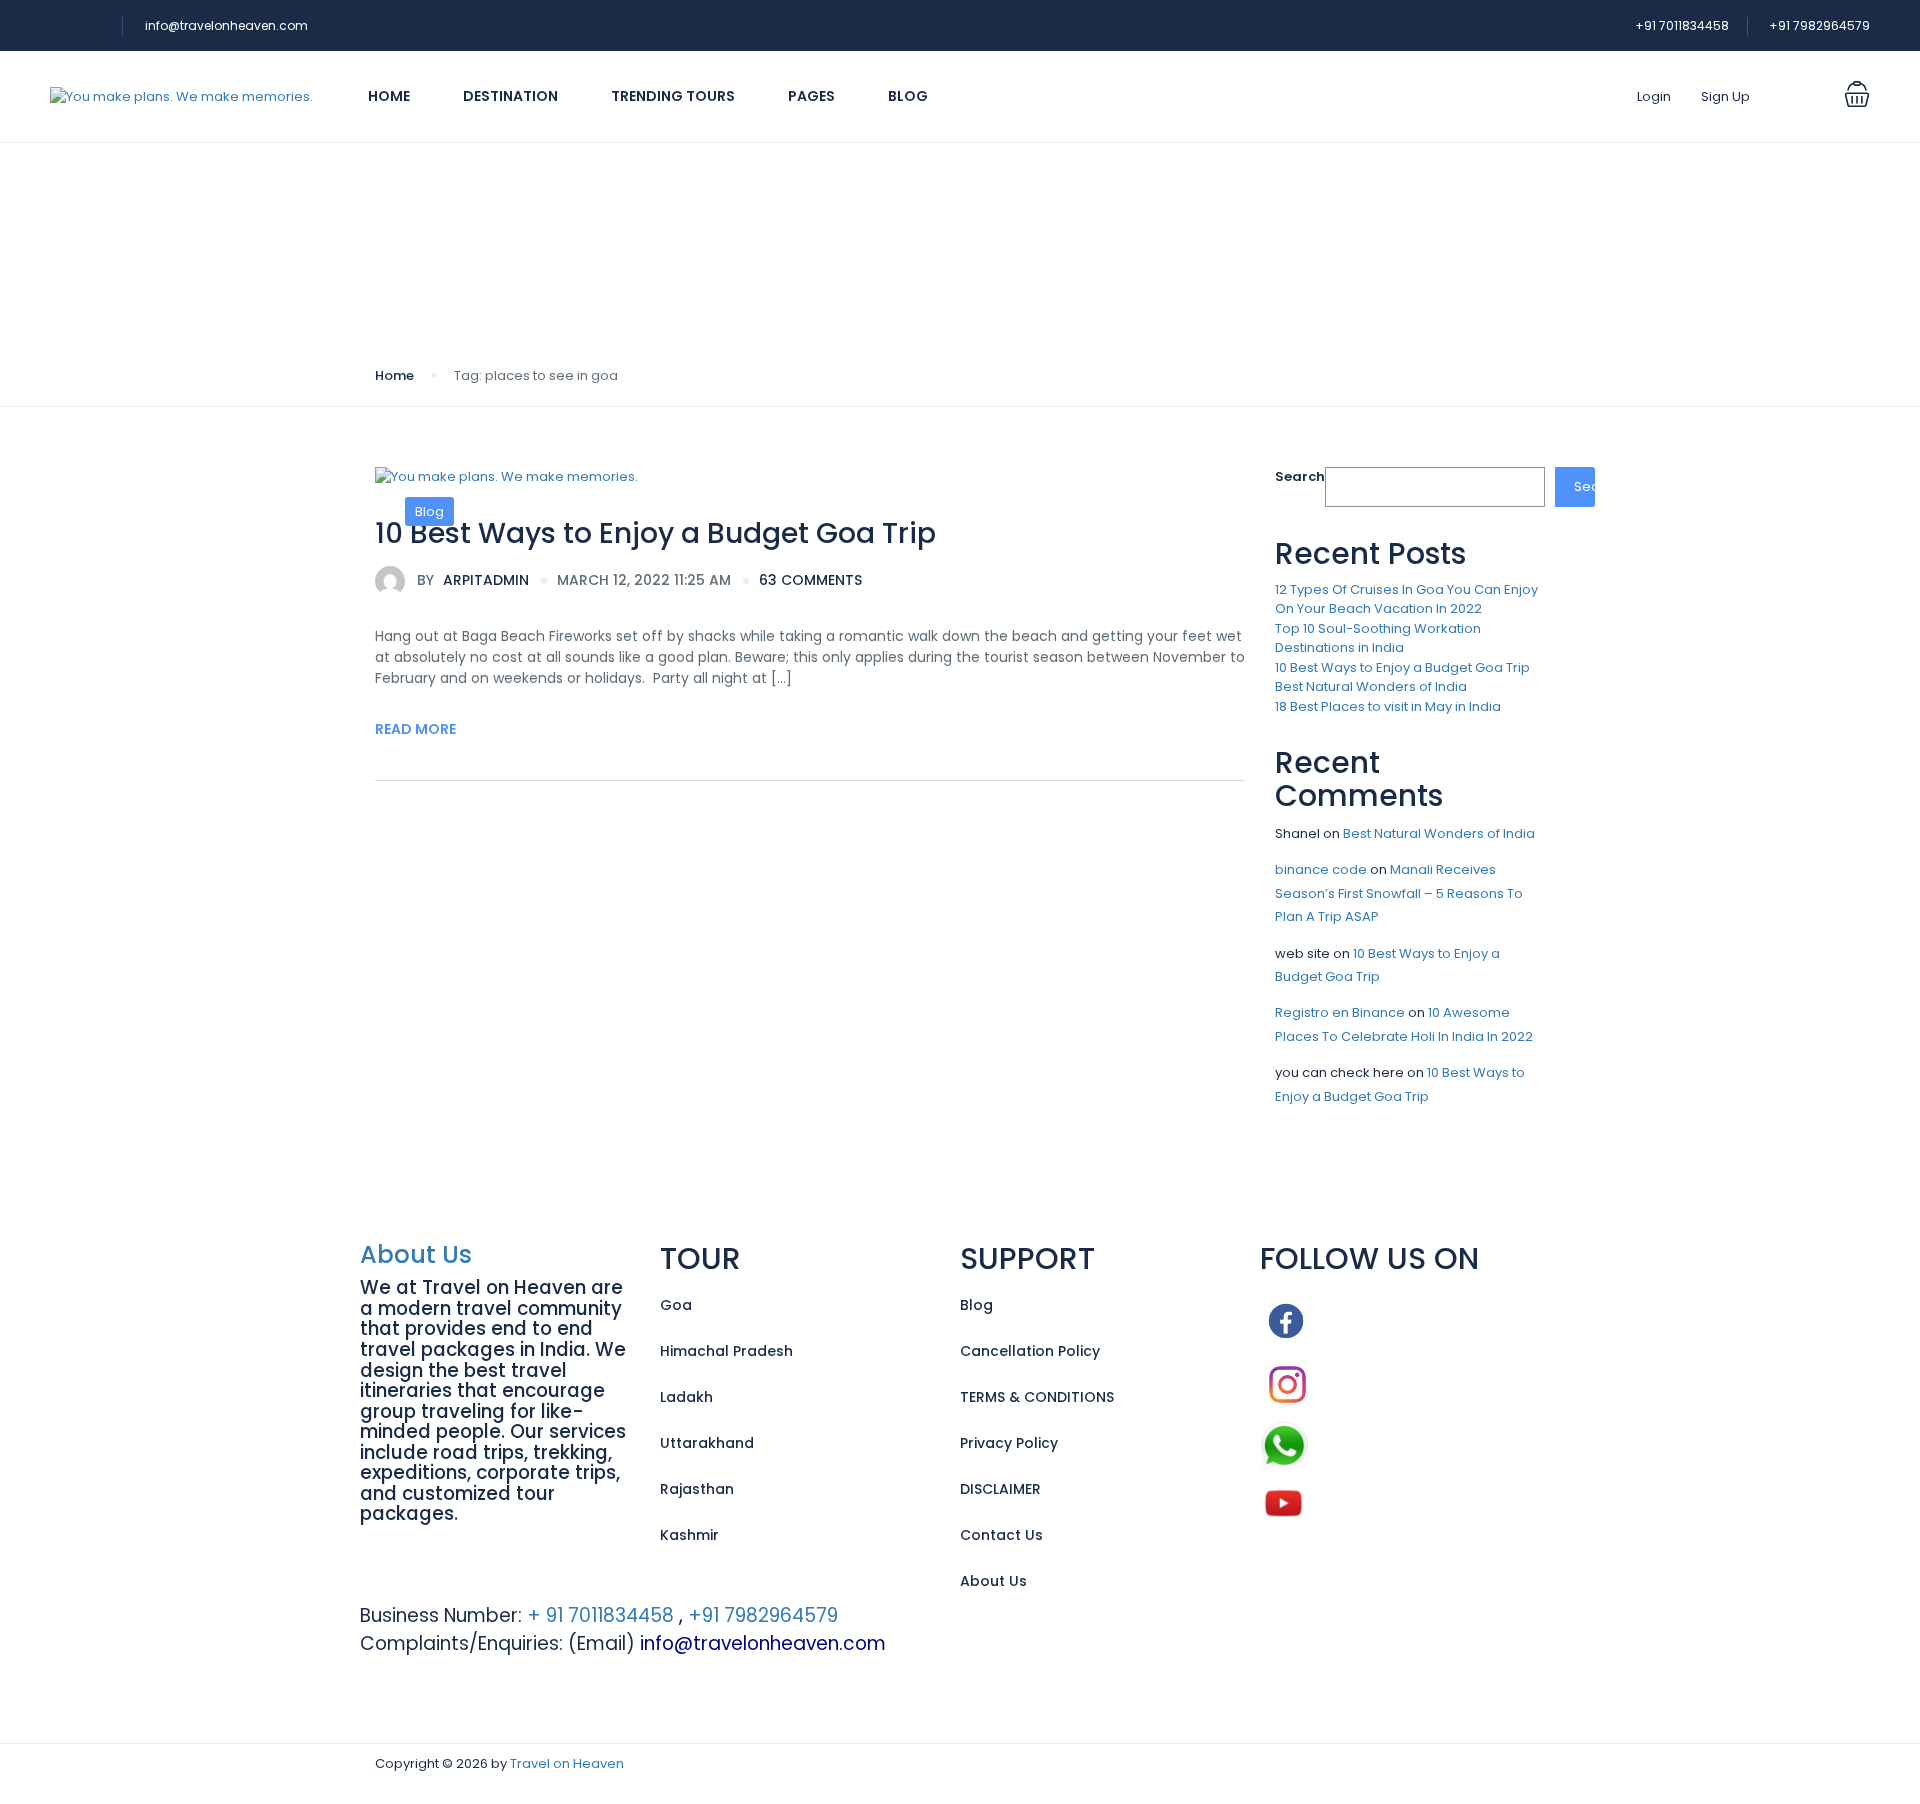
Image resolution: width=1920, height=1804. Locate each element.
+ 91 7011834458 (598, 1615)
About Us (416, 1254)
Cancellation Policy (1030, 1351)
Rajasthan (697, 1489)
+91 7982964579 (1819, 25)
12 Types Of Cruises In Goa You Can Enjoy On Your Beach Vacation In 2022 (1406, 599)
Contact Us (1001, 1535)
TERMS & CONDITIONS (1037, 1397)
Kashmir (689, 1535)
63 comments (810, 580)
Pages (811, 96)
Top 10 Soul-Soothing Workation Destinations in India (1378, 638)
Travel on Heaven (567, 1763)
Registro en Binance (1340, 1012)
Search (1300, 476)
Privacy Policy (1009, 1443)
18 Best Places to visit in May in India (1388, 706)
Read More (415, 729)
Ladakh (686, 1397)
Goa (676, 1305)
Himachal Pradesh (726, 1351)
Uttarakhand (707, 1443)
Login (1654, 96)
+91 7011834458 (1682, 25)
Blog (908, 96)
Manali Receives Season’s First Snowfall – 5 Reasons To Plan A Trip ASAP (1399, 893)
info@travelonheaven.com (226, 25)
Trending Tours (673, 96)
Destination (510, 96)
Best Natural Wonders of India (1371, 686)
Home (389, 96)
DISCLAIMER (1000, 1489)
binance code (1321, 869)
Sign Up (1725, 96)
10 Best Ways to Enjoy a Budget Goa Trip (655, 533)
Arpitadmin (473, 580)
